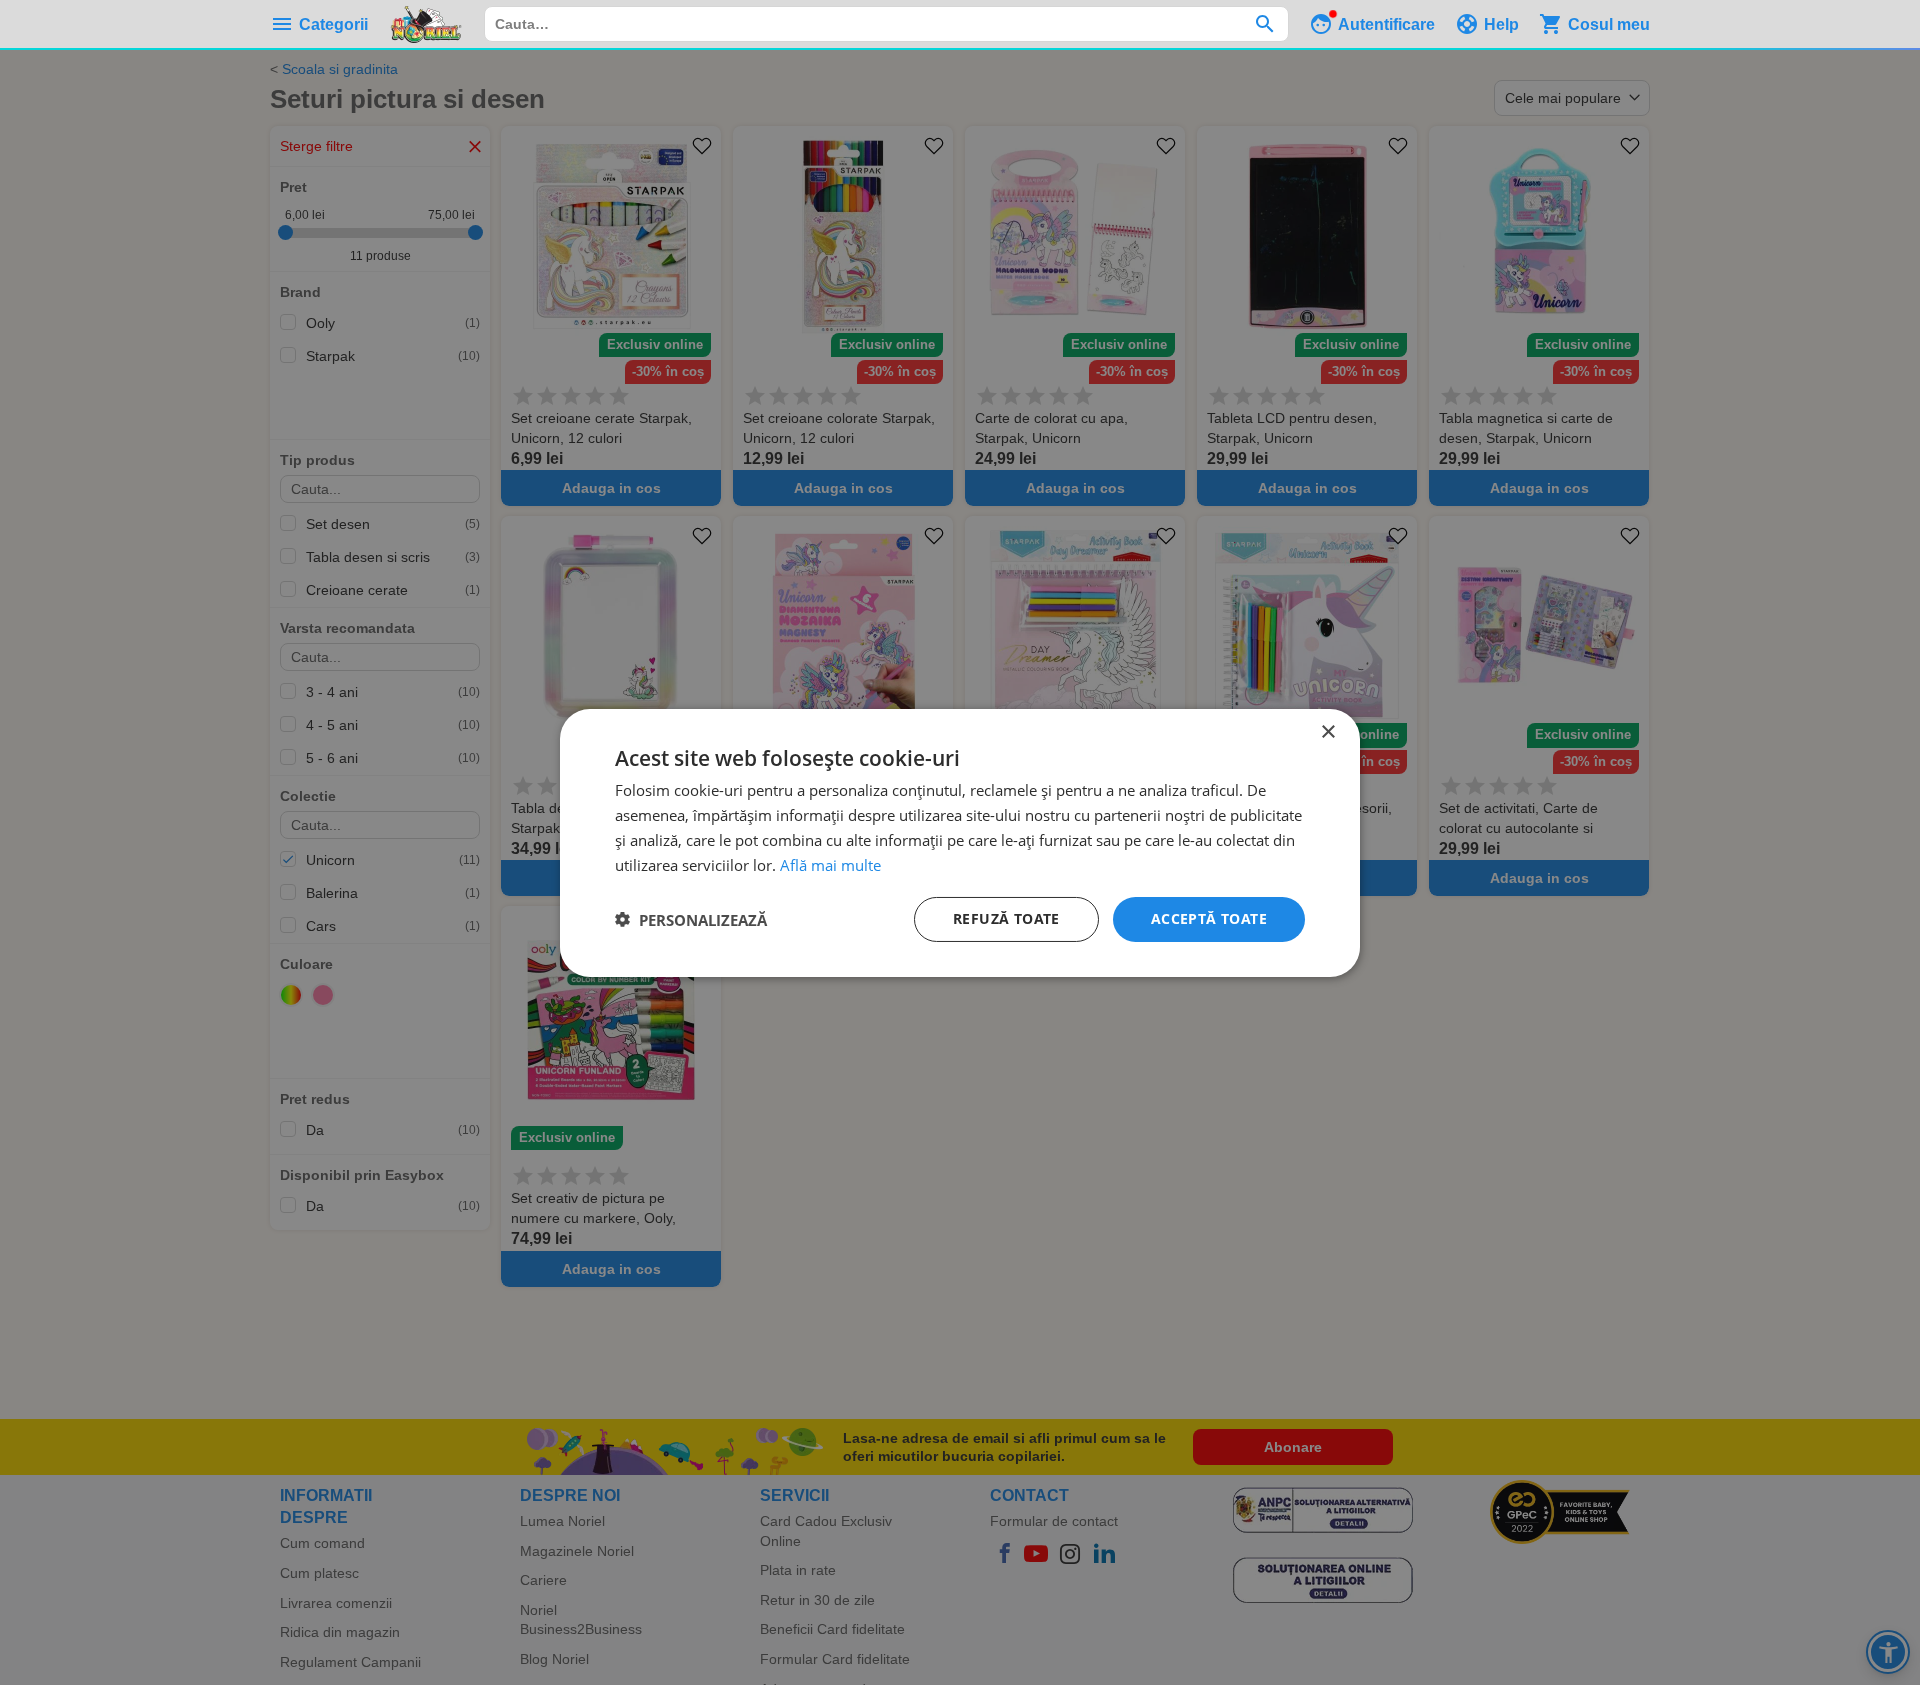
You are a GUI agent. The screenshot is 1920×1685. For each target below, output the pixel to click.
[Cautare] (1264, 24)
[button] (691, 919)
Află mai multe (830, 864)
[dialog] (960, 842)
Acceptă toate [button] (1209, 918)
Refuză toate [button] (1006, 918)
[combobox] (886, 24)
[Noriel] (426, 24)
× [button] (1327, 731)
